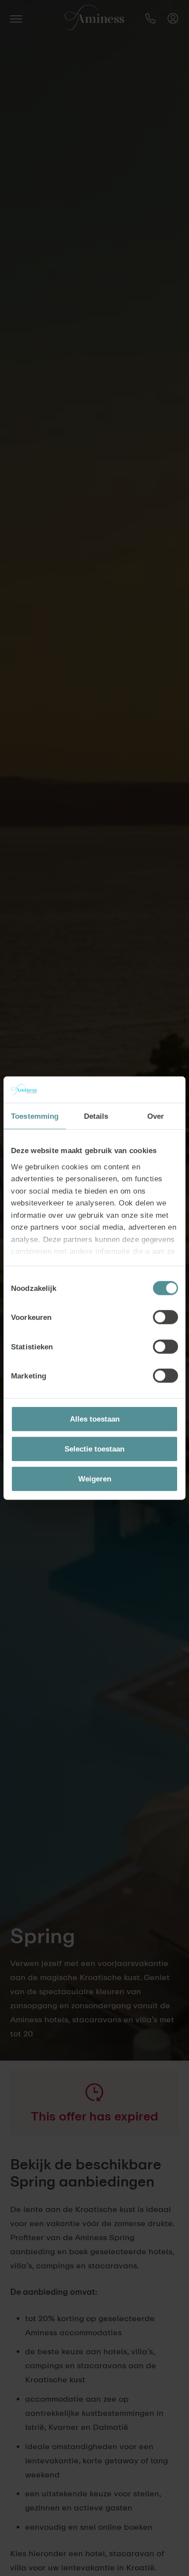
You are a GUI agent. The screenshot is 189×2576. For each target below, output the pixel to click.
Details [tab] (96, 1116)
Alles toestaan (95, 1419)
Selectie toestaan (94, 1449)
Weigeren (95, 1478)
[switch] (165, 1317)
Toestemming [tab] (35, 1116)
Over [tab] (156, 1116)
